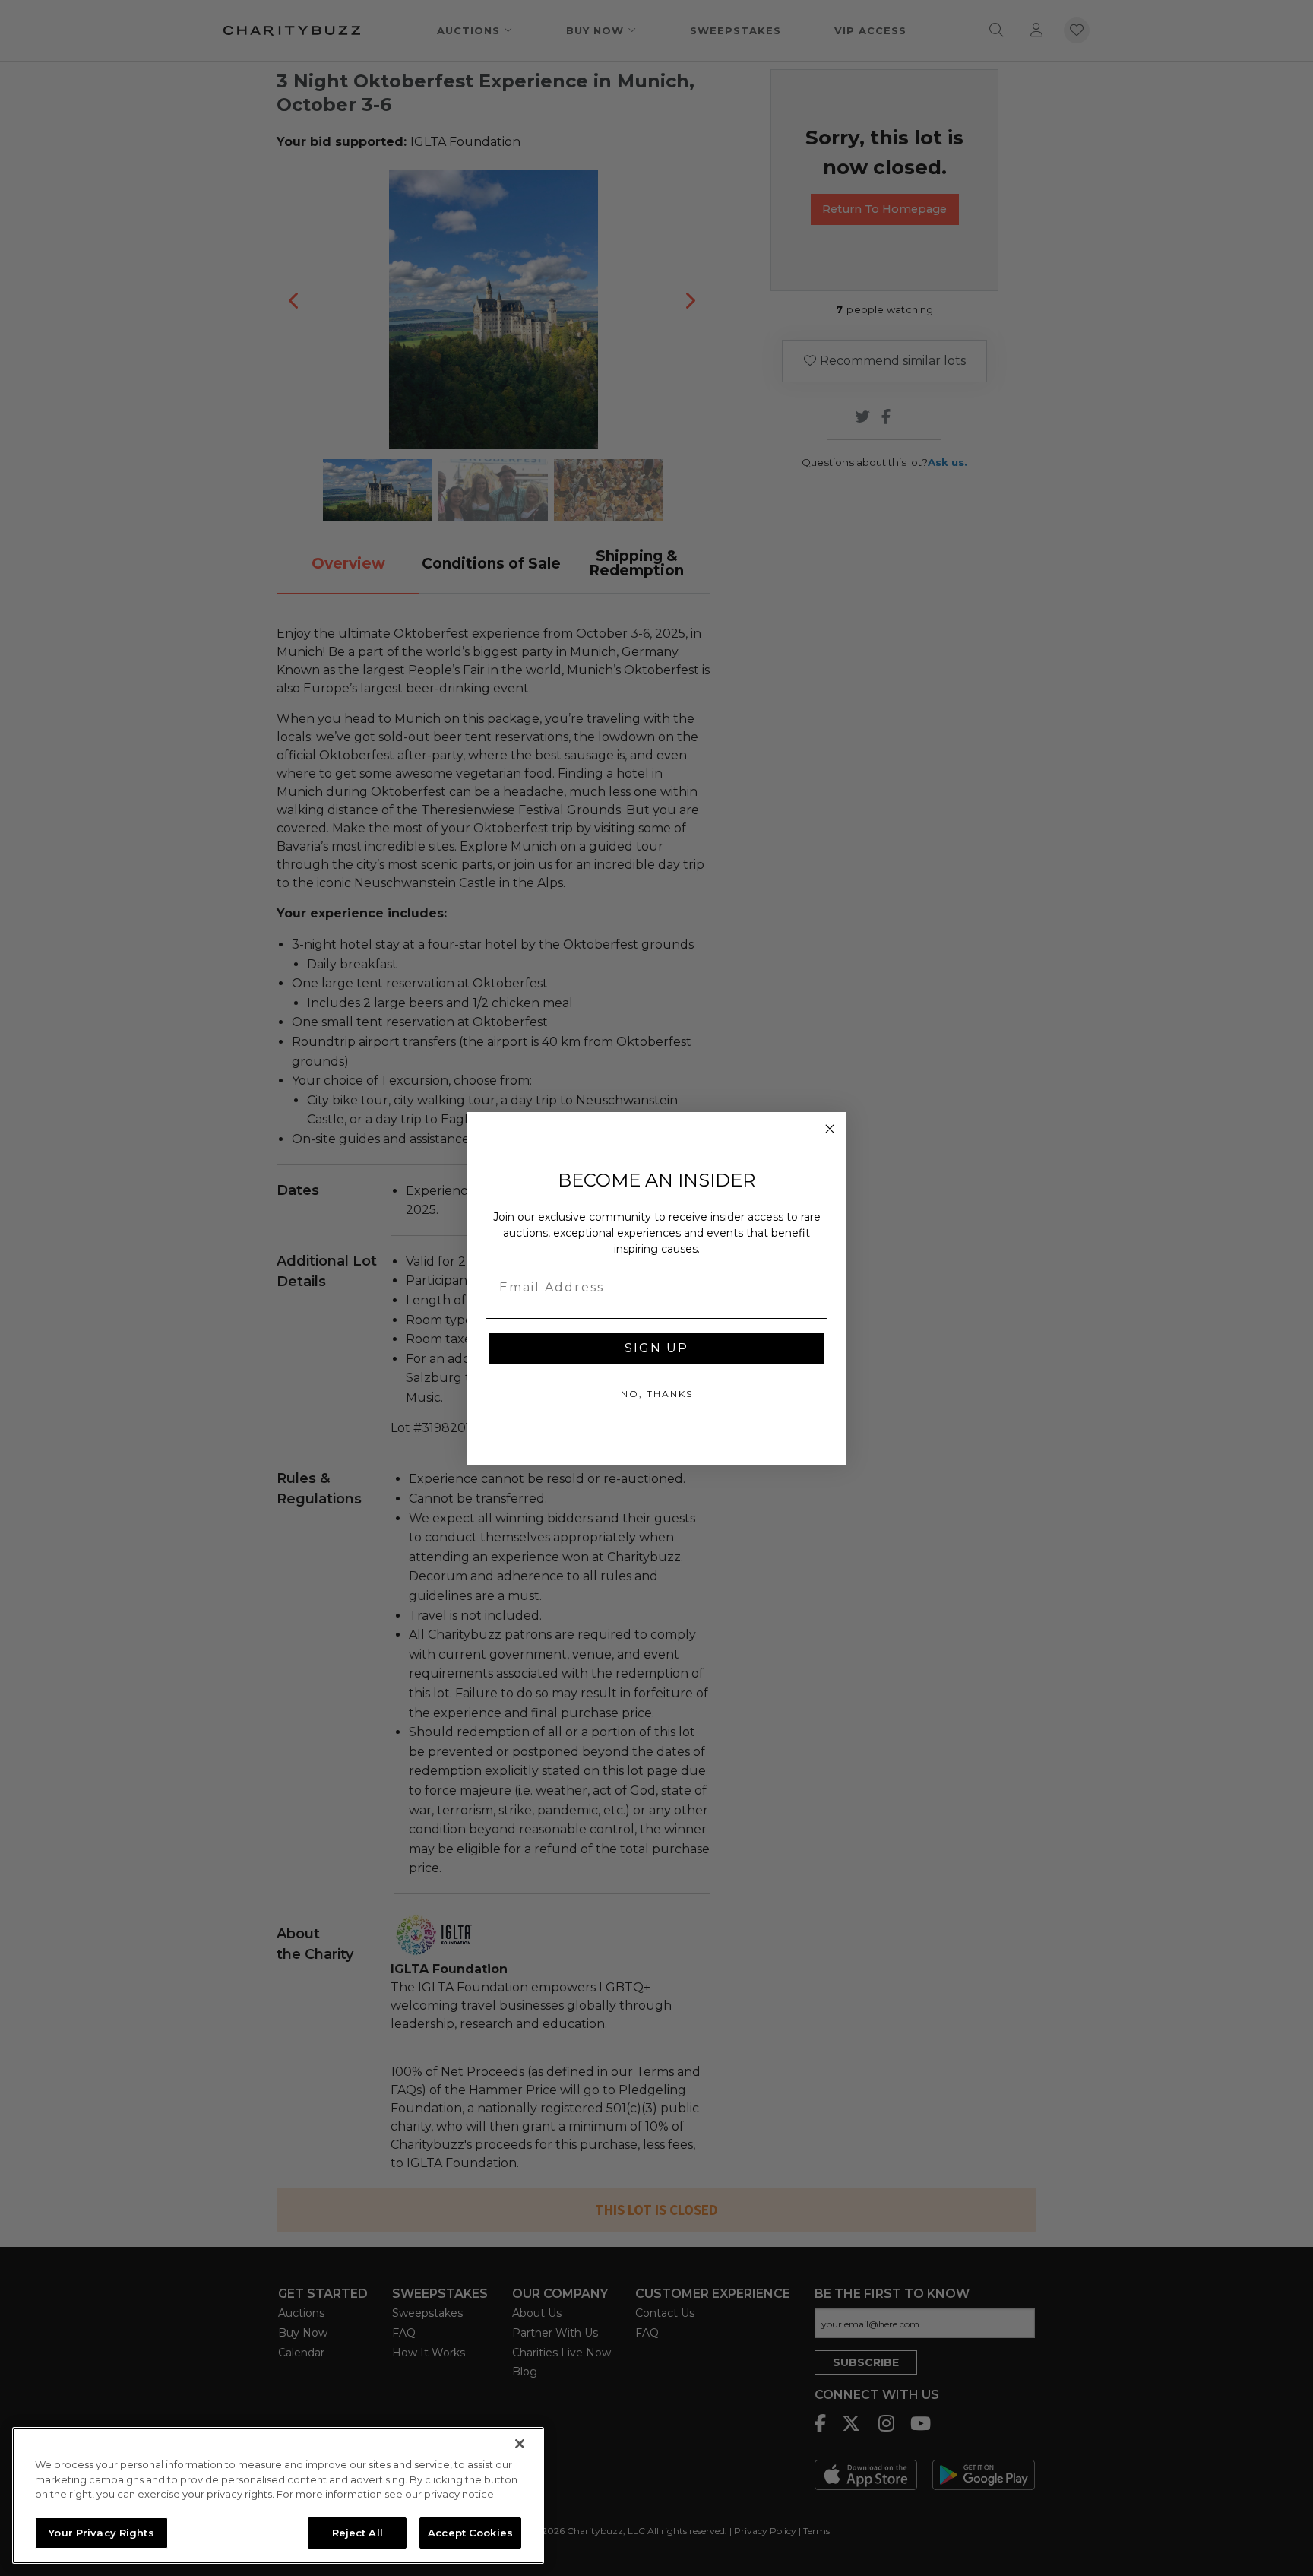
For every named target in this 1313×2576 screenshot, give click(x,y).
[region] (278, 2495)
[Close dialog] (830, 1129)
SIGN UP (656, 1348)
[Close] (520, 2444)
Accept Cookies (470, 2532)
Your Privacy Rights (101, 2532)
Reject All (358, 2532)
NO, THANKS (657, 1394)
